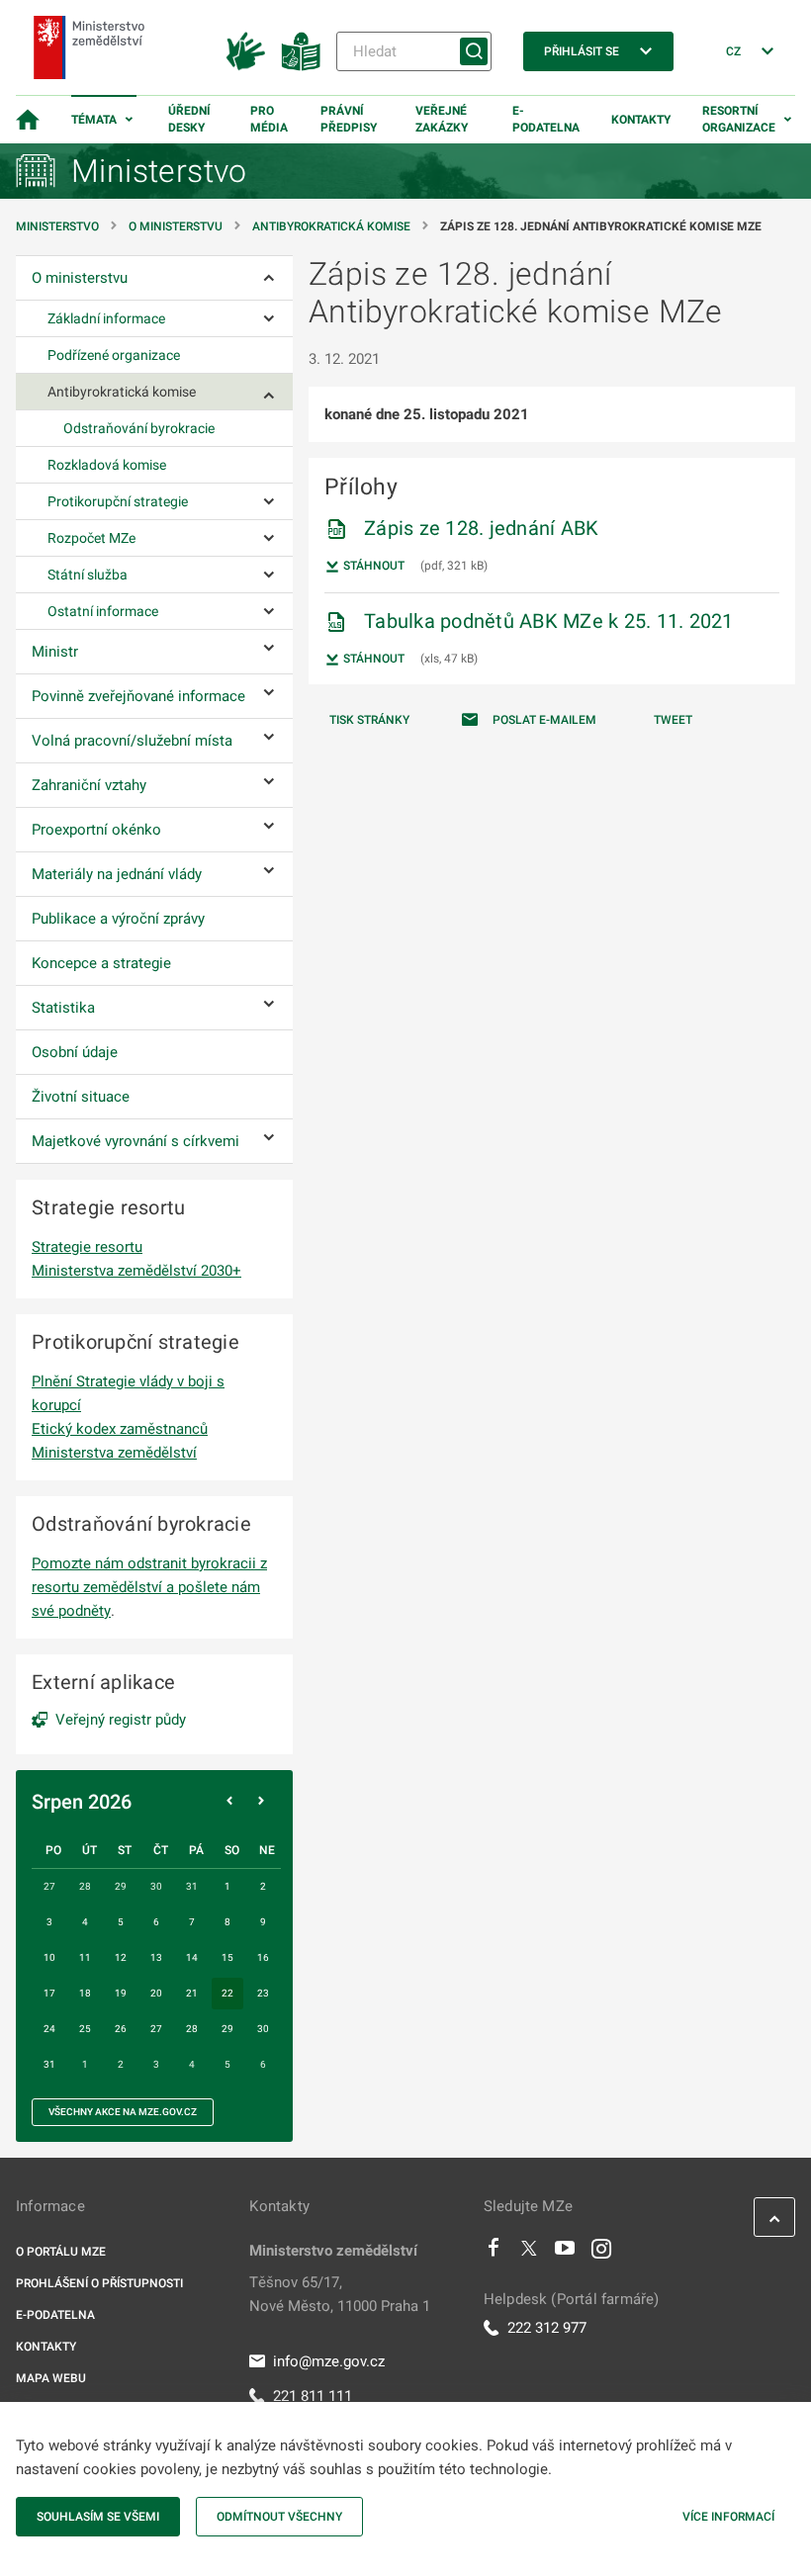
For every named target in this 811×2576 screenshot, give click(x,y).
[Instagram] (601, 2253)
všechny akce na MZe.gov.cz (123, 2112)
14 (192, 1957)
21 (192, 1993)
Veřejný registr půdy (121, 1720)
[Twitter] (529, 2253)
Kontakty (641, 120)
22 (227, 1993)
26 (121, 2029)
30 (263, 2029)
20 (156, 1993)
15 (227, 1957)
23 (263, 1993)
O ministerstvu (176, 226)
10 (49, 1957)
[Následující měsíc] (261, 1802)
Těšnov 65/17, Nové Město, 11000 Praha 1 (340, 2294)
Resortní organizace (739, 119)
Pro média (269, 119)
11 (85, 1957)
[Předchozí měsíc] (229, 1802)
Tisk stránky (369, 720)
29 (227, 2029)
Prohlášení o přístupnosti (99, 2283)
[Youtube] (565, 2253)
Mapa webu (51, 2378)
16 (263, 1957)
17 (49, 1993)
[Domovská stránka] (28, 120)
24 (49, 2029)
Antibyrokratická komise (331, 226)
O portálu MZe (61, 2252)
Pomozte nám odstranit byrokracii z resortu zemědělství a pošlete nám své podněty (149, 1587)
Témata (94, 120)
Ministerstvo (59, 226)
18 (85, 1993)
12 (121, 1957)
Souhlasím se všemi (98, 2517)
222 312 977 (547, 2328)
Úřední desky (189, 119)
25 (85, 2029)
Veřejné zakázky (442, 119)
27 (156, 2029)
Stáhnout (372, 566)
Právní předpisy (349, 119)
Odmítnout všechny (279, 2517)
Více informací (728, 2517)
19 (121, 1993)
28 (192, 2029)
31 (49, 2064)
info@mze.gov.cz (329, 2361)
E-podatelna (546, 119)
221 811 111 (313, 2396)
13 (156, 1957)
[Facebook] (494, 2253)
